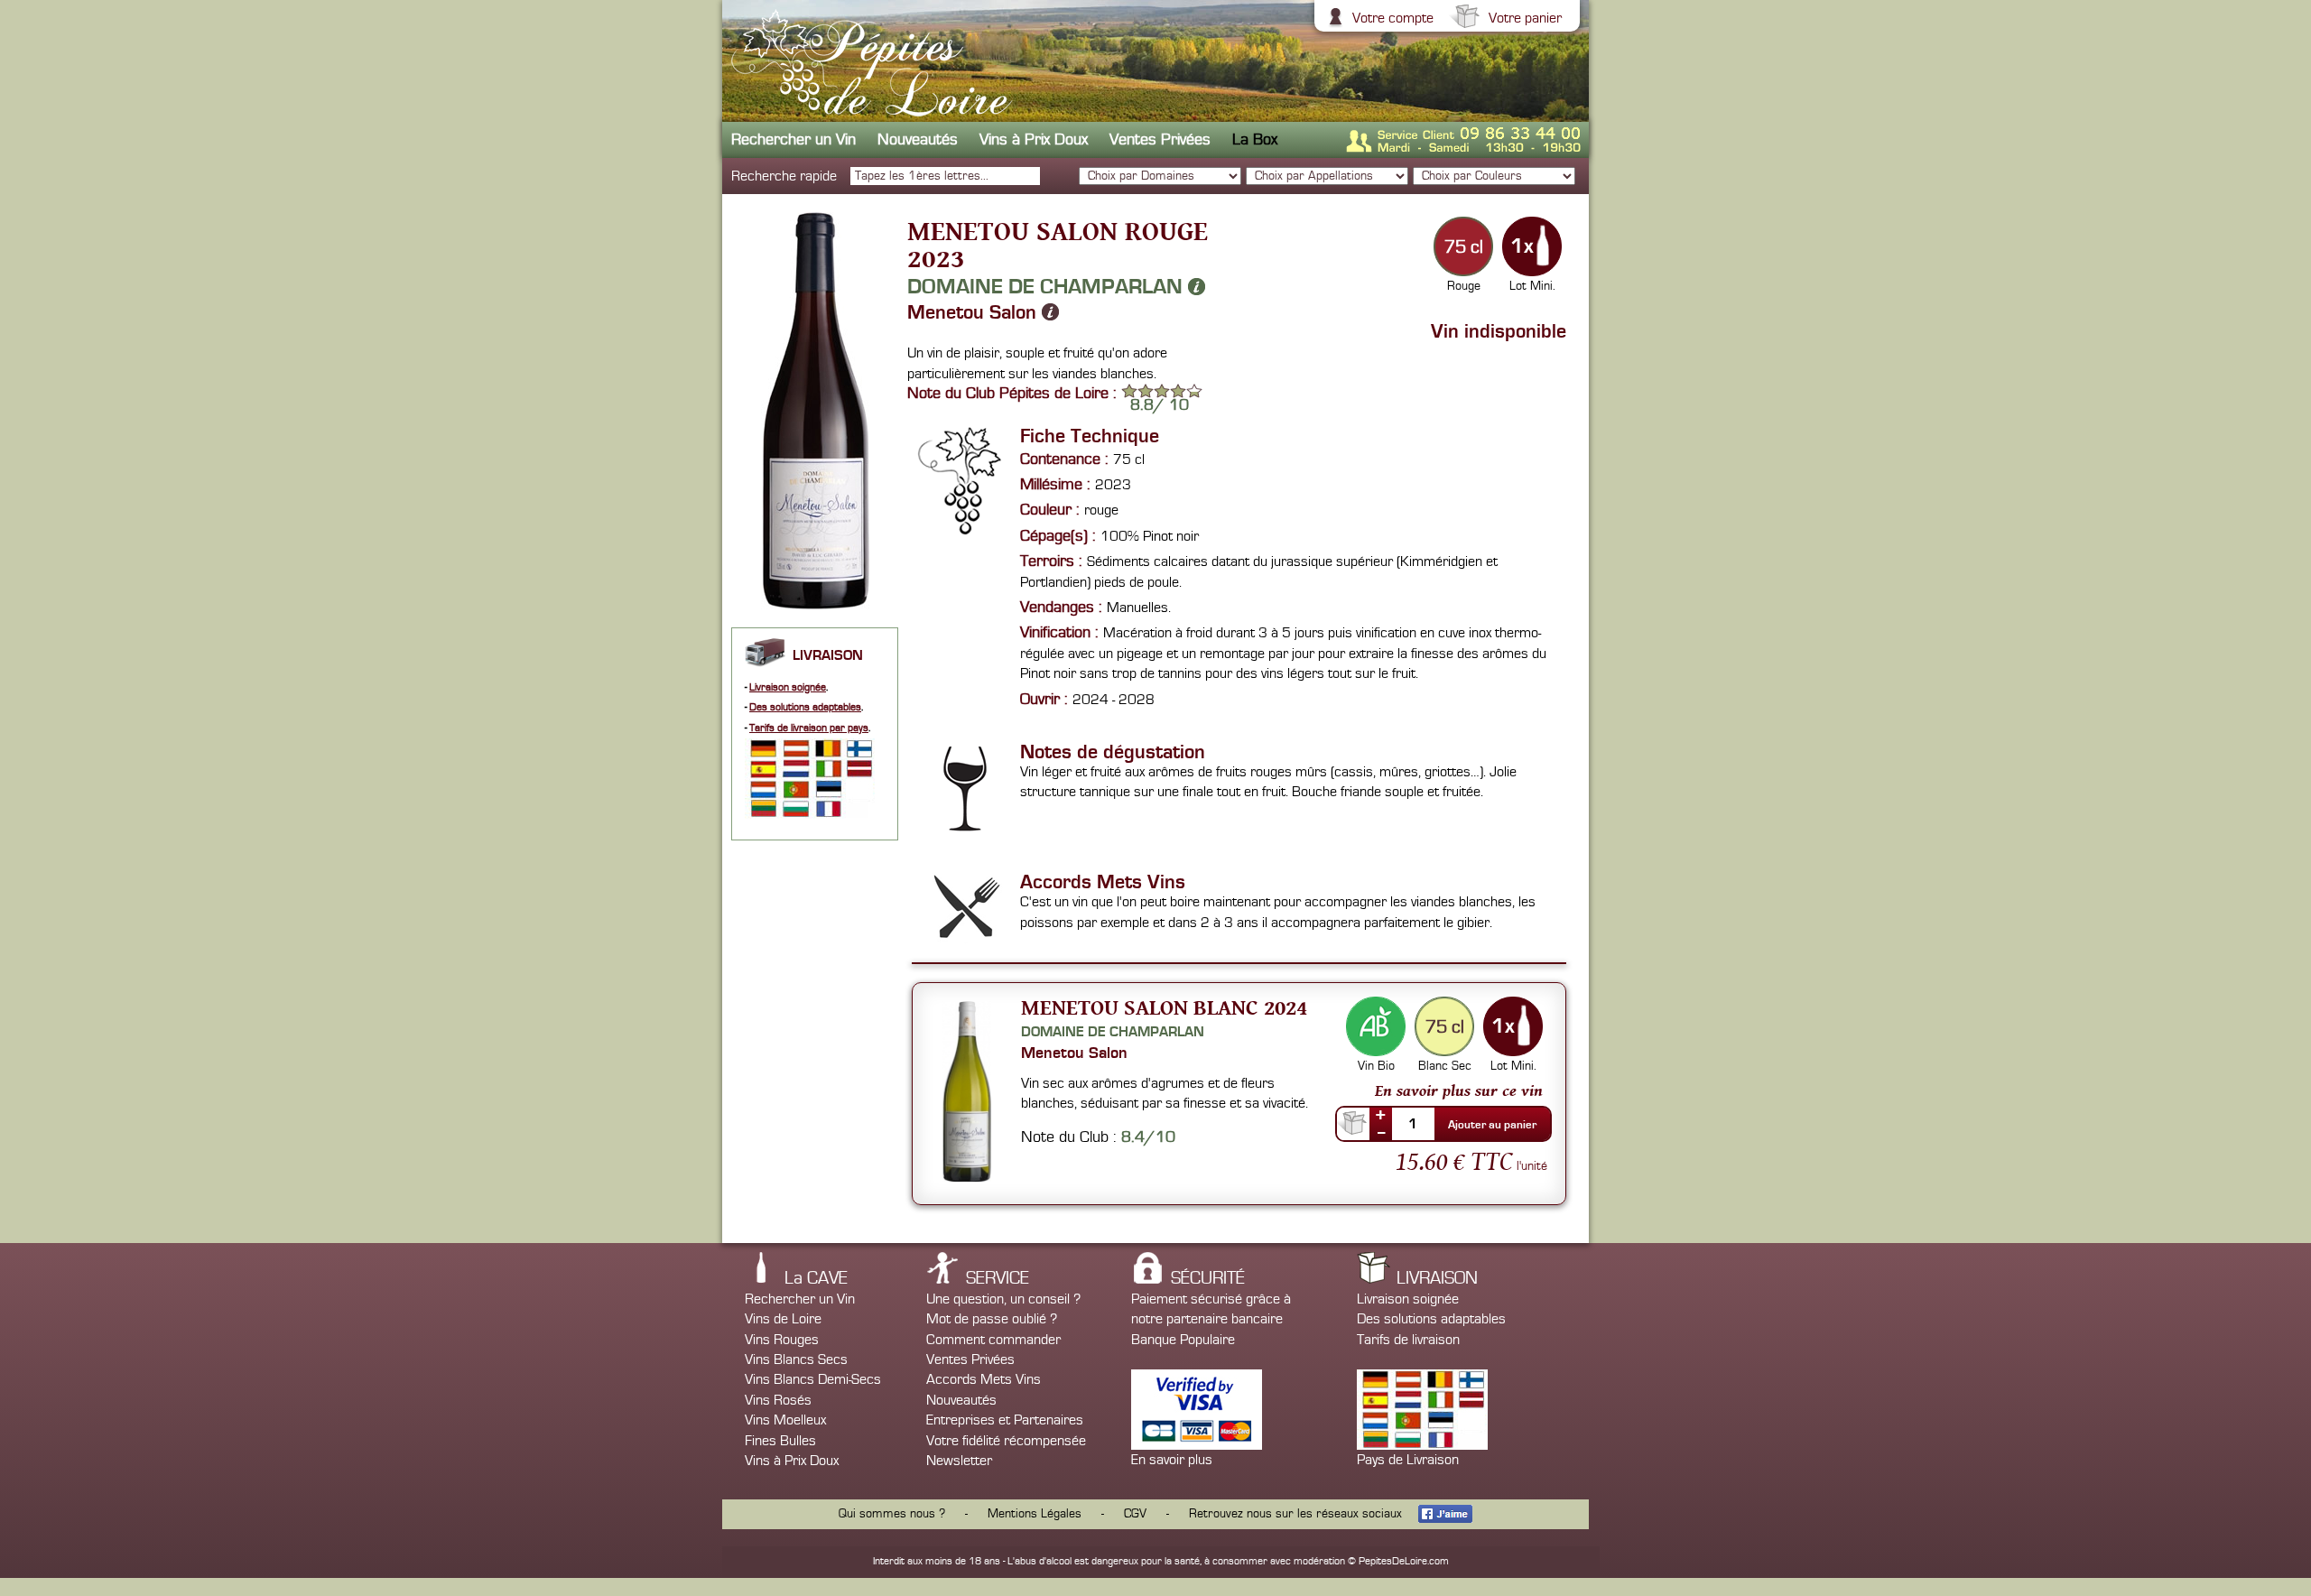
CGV (1135, 1514)
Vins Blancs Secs (796, 1359)
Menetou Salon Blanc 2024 (1164, 1007)
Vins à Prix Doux (1034, 139)
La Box (1255, 139)
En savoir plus (1172, 1460)
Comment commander (993, 1340)
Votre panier (1525, 18)
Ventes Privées (1160, 139)
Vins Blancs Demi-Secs (813, 1379)
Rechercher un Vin (794, 139)
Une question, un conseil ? (1003, 1299)
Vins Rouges (782, 1340)
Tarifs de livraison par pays (809, 728)
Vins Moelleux (785, 1420)
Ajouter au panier (1492, 1125)
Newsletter (959, 1461)
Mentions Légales (1035, 1514)
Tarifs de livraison (1408, 1340)
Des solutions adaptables (805, 707)
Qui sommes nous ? (892, 1514)
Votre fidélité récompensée (1006, 1441)
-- (1381, 1132)
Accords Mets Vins (984, 1379)
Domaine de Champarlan (1048, 286)
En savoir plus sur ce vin (1459, 1090)
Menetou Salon (975, 312)
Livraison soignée (788, 687)
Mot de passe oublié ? (992, 1319)
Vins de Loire (783, 1319)
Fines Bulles (780, 1441)
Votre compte (1393, 18)
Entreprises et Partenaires (1005, 1420)
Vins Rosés (778, 1400)
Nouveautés (918, 139)
